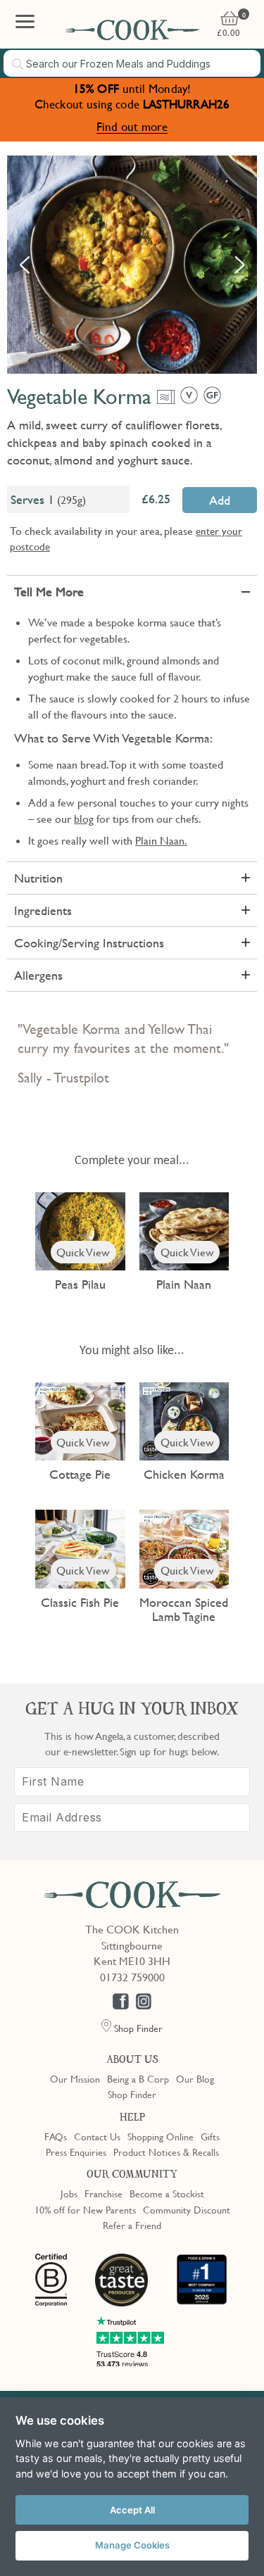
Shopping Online (161, 2136)
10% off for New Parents (85, 2209)
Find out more (132, 126)
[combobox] (132, 63)
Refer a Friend (132, 2225)
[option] (132, 265)
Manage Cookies (132, 2545)
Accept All (132, 2510)
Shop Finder (132, 2094)
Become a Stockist (167, 2193)
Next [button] (239, 265)
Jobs (69, 2193)
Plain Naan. (161, 840)
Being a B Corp (138, 2078)
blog (84, 819)
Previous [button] (25, 265)
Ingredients (43, 910)
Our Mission (75, 2078)
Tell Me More (49, 592)
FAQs (56, 2136)
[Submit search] (18, 64)
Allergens (38, 975)
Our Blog (195, 2078)
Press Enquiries (76, 2152)
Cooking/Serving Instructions (89, 943)
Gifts (210, 2136)
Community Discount (187, 2209)
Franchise (103, 2193)
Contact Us (97, 2136)
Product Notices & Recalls (166, 2152)
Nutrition (38, 878)
